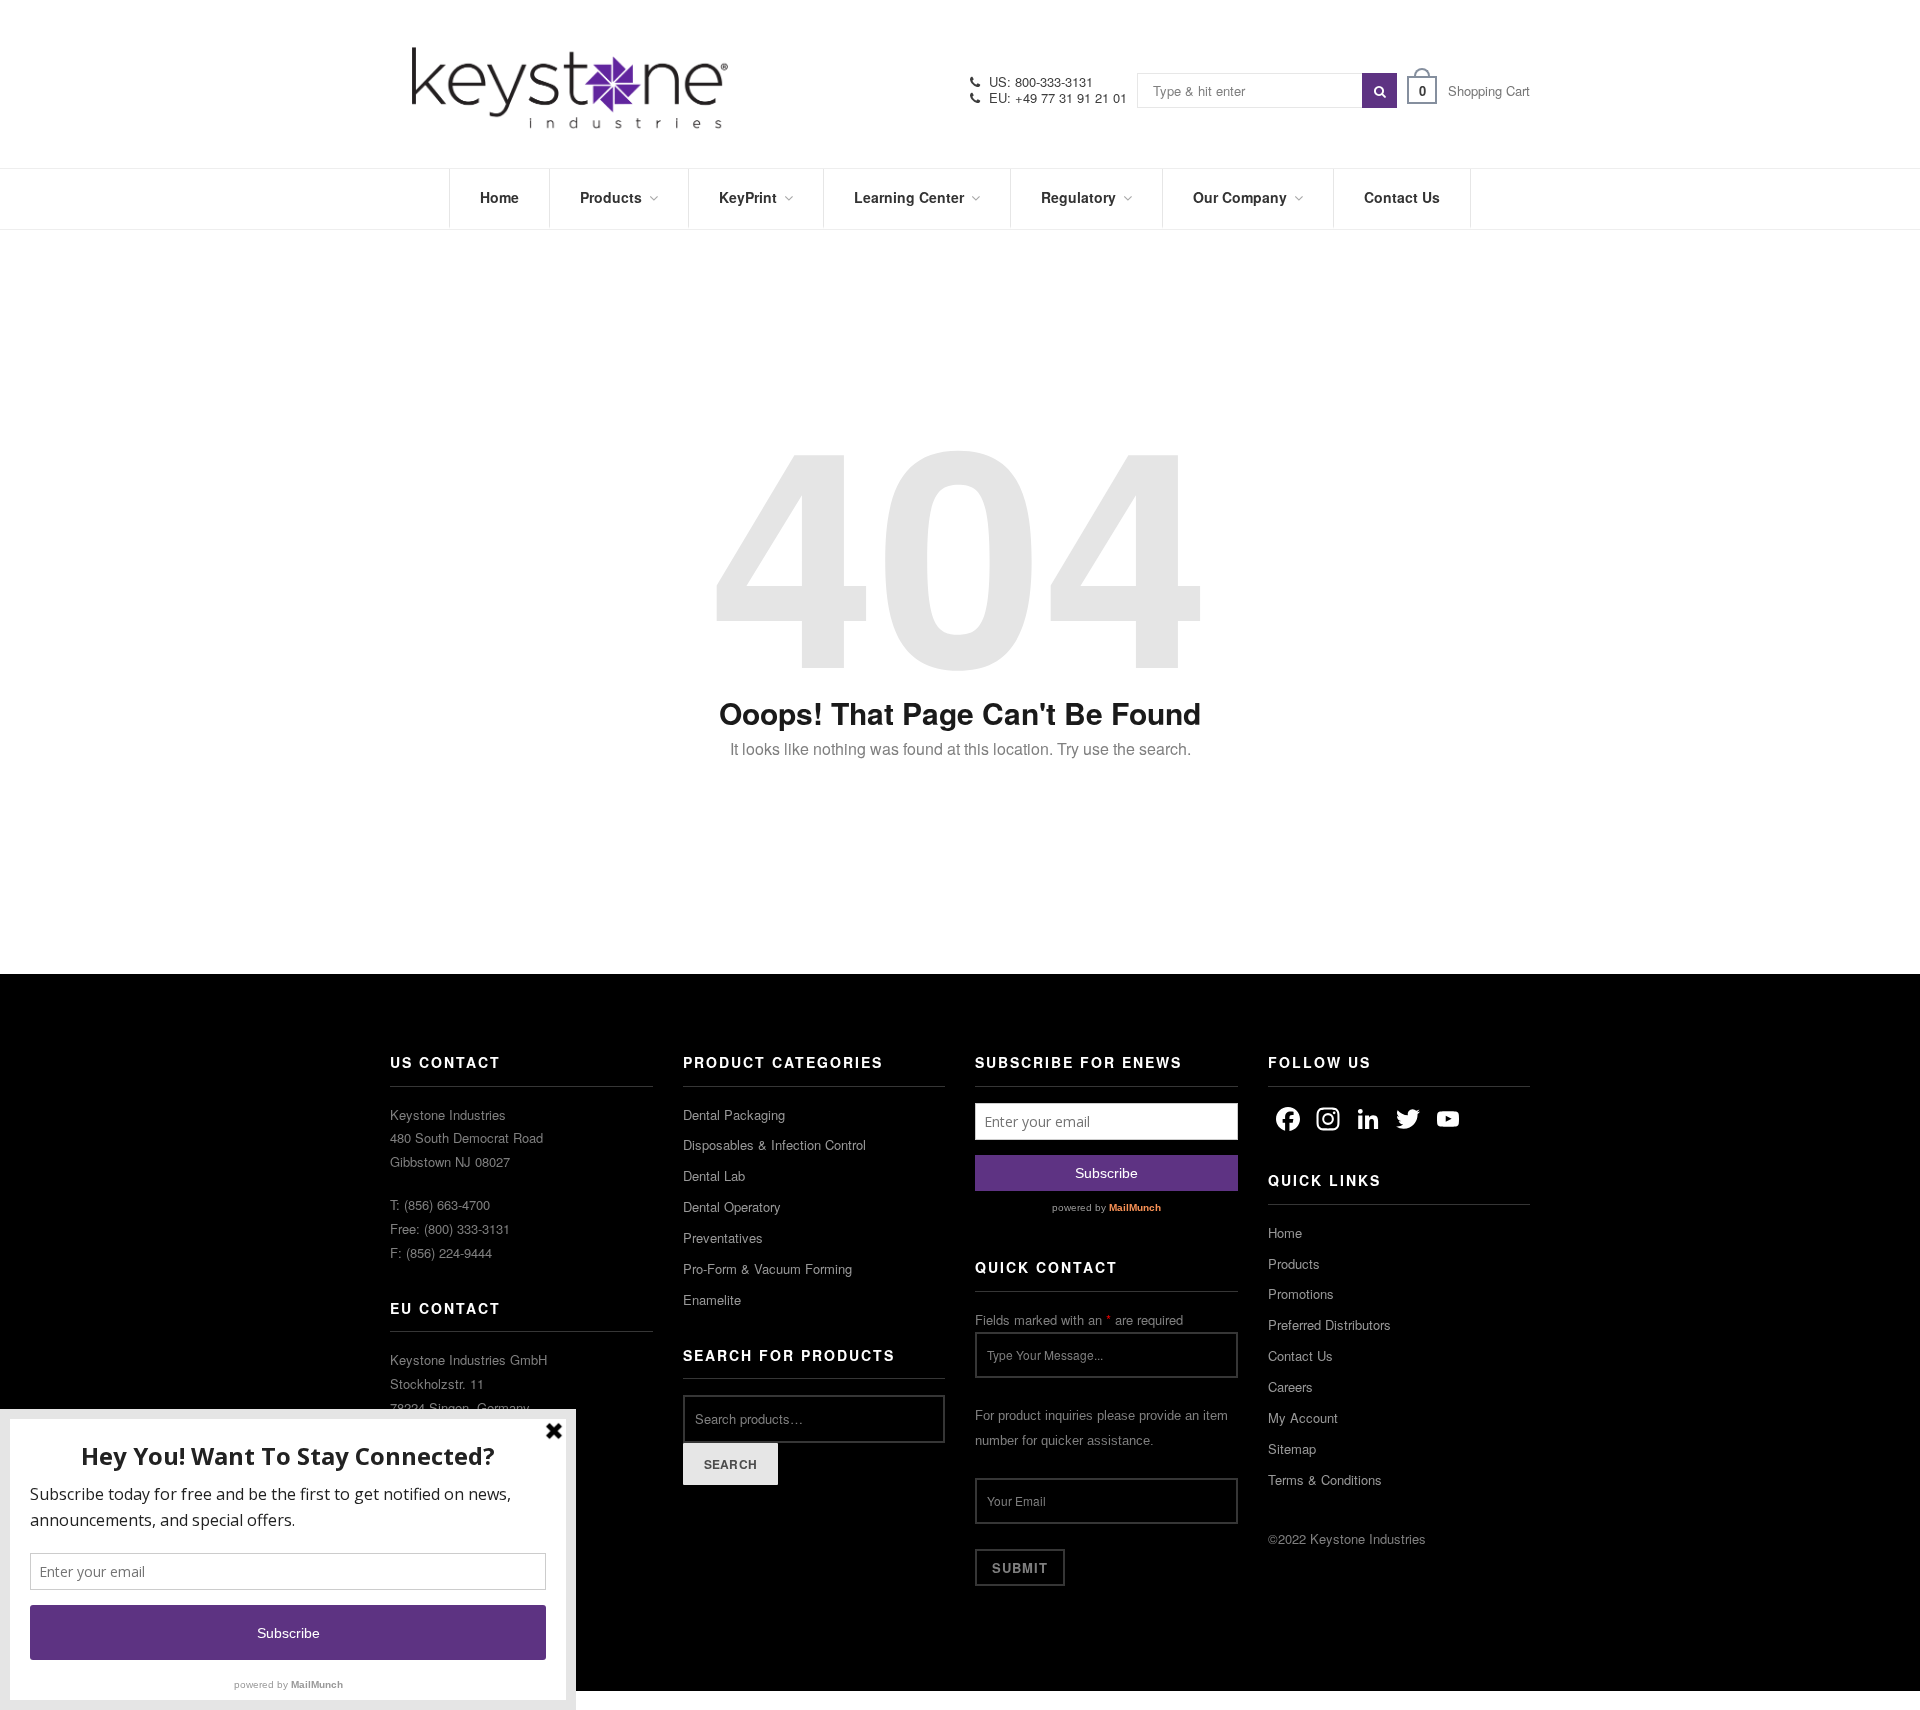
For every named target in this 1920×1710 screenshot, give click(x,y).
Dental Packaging (734, 1114)
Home (1285, 1232)
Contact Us (1300, 1355)
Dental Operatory (732, 1206)
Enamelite (712, 1299)
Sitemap (1292, 1448)
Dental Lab (714, 1175)
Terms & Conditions (1325, 1479)
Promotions (1301, 1293)
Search (731, 1464)
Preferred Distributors (1329, 1324)
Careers (1290, 1386)
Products (1294, 1263)
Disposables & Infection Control (774, 1144)
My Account (1303, 1417)
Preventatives (723, 1237)
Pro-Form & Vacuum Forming (767, 1268)
